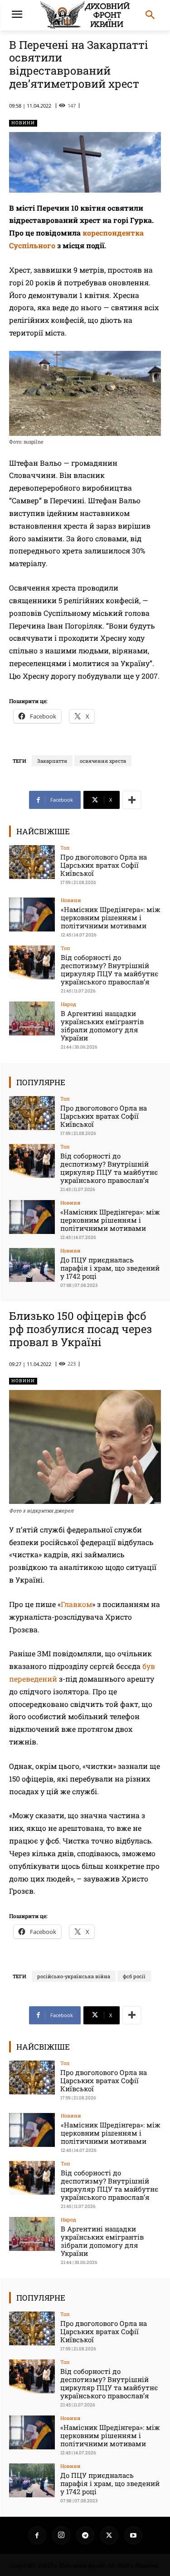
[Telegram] (85, 2535)
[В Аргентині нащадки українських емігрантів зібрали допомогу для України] (32, 1019)
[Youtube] (133, 2535)
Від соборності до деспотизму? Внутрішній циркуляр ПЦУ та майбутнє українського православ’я (109, 969)
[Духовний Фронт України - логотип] (85, 15)
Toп (65, 848)
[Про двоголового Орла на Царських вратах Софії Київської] (32, 862)
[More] (132, 800)
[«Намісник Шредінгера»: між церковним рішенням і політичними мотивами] (32, 915)
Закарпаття (52, 761)
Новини (23, 123)
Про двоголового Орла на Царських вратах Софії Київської (104, 865)
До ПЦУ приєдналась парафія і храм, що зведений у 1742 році (110, 1268)
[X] (109, 2535)
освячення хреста (103, 761)
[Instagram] (61, 2535)
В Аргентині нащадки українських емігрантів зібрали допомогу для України (102, 1026)
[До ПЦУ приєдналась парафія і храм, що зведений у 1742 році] (32, 1265)
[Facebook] (37, 2535)
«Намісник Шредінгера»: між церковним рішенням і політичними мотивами (111, 917)
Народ (68, 1004)
